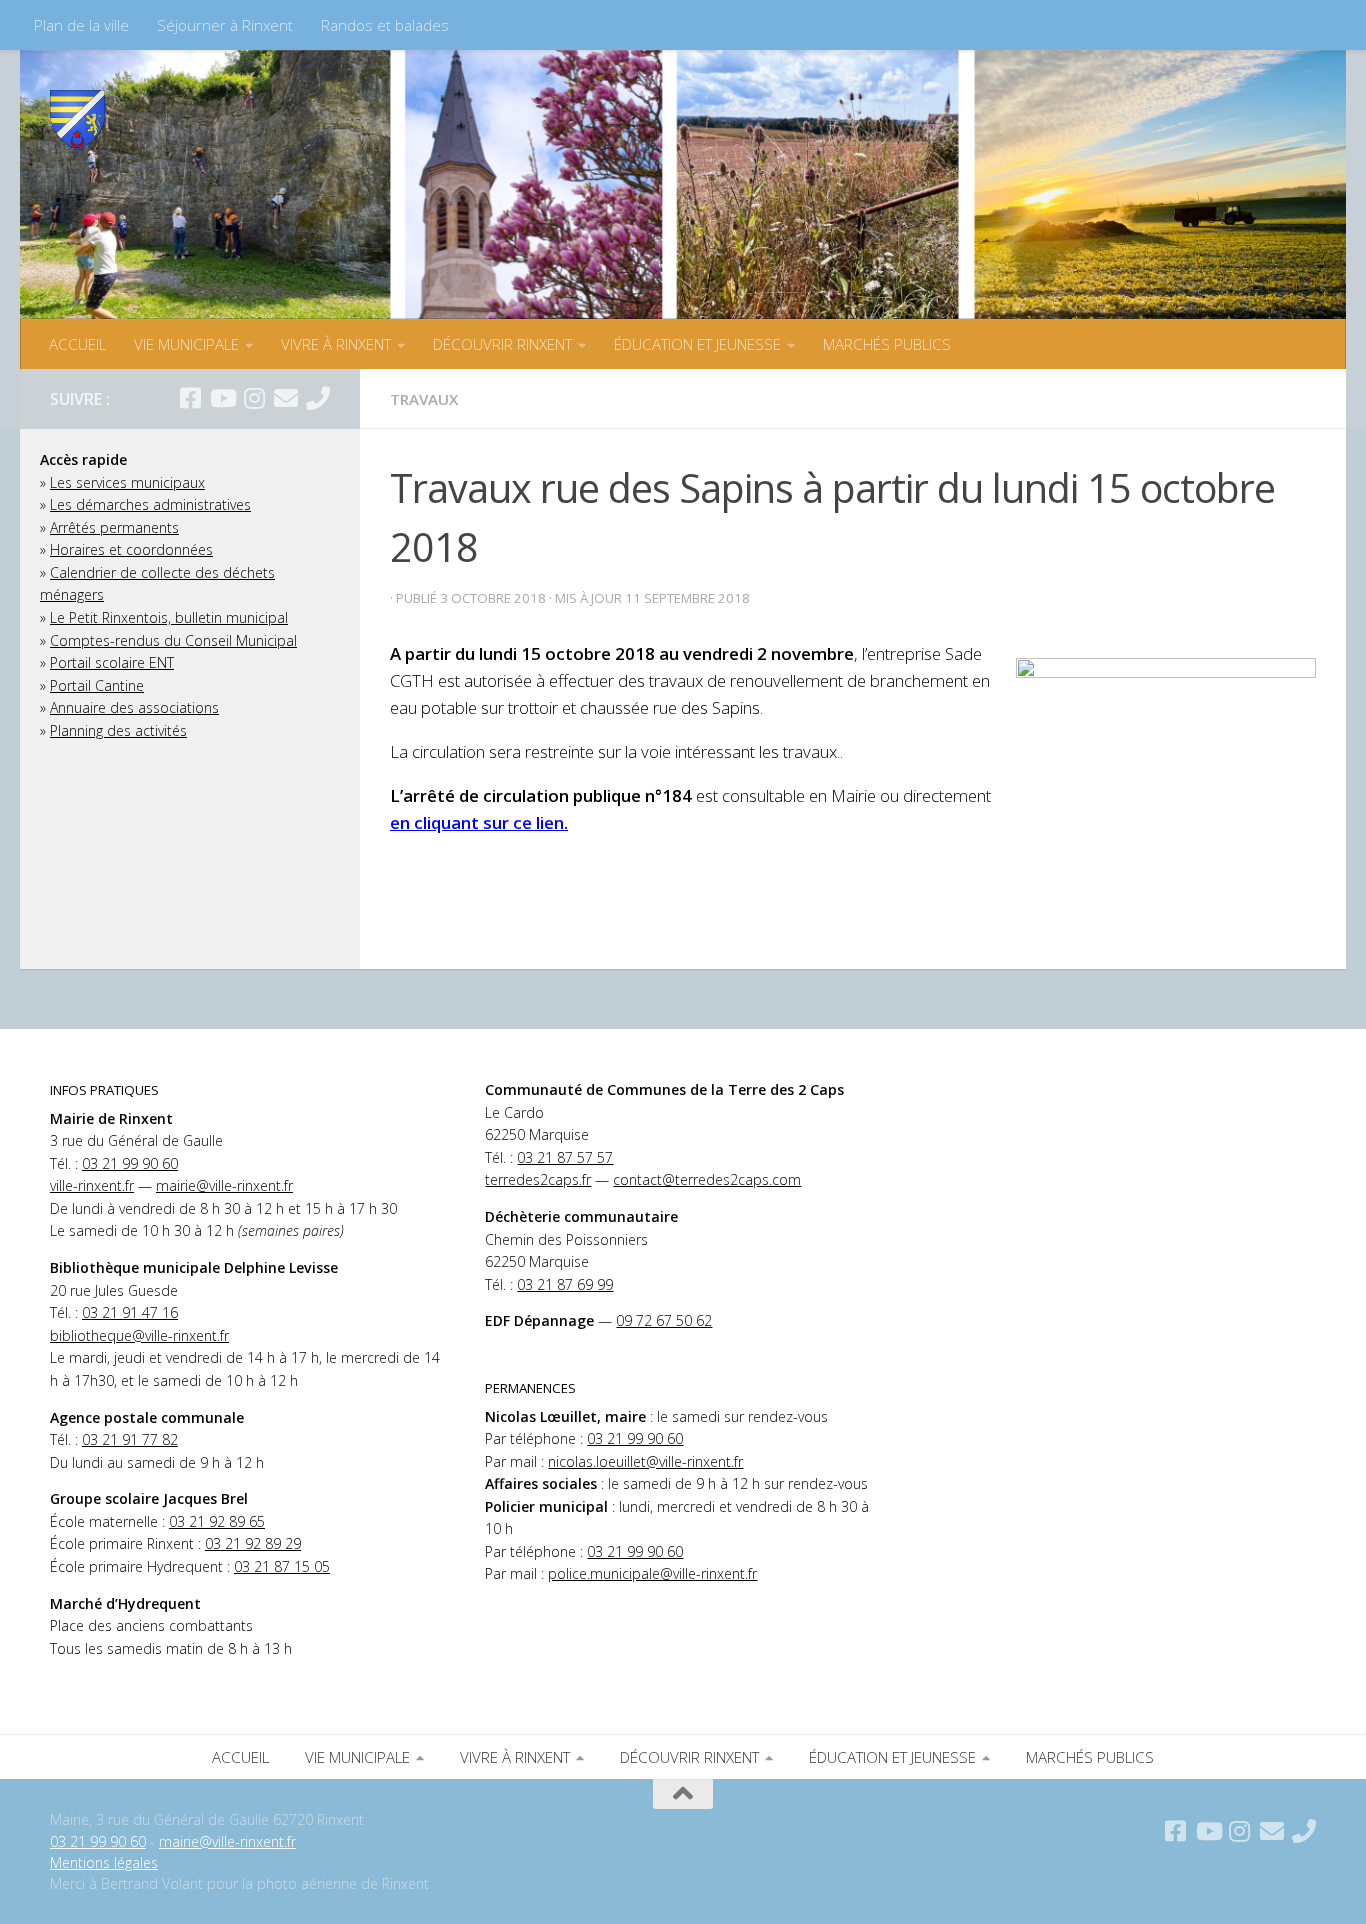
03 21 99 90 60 (130, 1163)
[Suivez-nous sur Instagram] (254, 398)
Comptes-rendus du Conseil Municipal (173, 640)
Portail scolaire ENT (112, 662)
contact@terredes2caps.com (707, 1179)
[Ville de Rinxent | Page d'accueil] (77, 120)
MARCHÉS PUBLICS (887, 344)
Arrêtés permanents (114, 527)
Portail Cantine (97, 685)
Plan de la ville (81, 25)
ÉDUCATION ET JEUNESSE (697, 344)
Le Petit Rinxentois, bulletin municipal (169, 617)
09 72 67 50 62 (664, 1320)
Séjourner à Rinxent (225, 25)
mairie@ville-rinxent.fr (224, 1185)
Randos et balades (385, 25)
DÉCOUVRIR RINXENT (502, 344)
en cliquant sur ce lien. (479, 822)
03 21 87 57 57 (565, 1157)
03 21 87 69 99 (565, 1284)
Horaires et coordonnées (131, 549)
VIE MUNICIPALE (186, 344)
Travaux (424, 399)
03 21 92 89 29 (253, 1543)
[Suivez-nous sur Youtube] (222, 398)
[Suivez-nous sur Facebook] (190, 398)
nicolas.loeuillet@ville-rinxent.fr (645, 1461)
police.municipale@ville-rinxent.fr (652, 1573)
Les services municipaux (127, 482)
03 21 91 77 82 (130, 1439)
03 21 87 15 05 (282, 1566)
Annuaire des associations (134, 707)
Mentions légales (104, 1862)
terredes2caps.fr (538, 1179)
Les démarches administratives (150, 504)
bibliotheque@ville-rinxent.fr (139, 1335)
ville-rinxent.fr (92, 1185)
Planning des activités (118, 730)
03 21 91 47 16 (130, 1312)
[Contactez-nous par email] (286, 398)
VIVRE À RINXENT (336, 344)
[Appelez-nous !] (318, 398)
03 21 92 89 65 (217, 1521)
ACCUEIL (77, 344)
